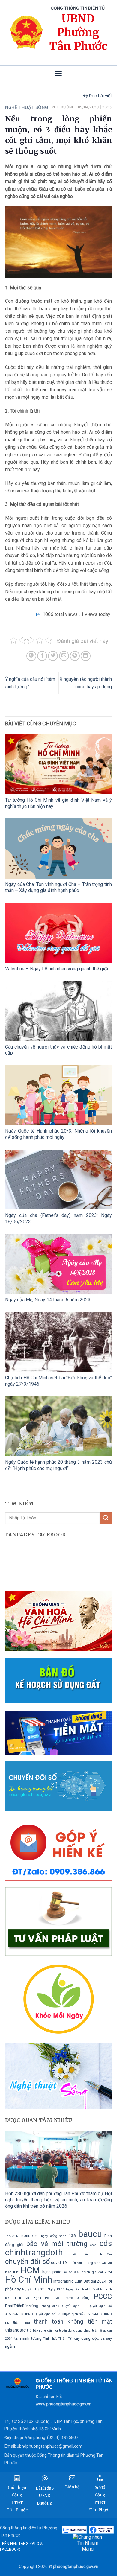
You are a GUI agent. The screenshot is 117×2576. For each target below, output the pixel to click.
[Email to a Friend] (64, 656)
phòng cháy (50, 2306)
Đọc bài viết (100, 96)
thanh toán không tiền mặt (73, 2322)
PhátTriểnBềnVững (22, 2306)
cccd (93, 2245)
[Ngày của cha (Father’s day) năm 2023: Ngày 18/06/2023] (58, 1180)
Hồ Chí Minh (29, 2280)
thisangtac (15, 2330)
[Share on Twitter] (53, 656)
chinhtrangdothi (35, 2252)
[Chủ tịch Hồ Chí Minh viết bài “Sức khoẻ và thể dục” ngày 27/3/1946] (58, 1342)
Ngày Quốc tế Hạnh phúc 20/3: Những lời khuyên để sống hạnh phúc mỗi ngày (58, 1134)
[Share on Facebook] (42, 656)
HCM (30, 2270)
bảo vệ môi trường (57, 2244)
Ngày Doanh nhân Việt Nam (87, 2289)
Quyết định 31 (74, 2306)
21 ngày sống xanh (51, 2236)
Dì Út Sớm (76, 2263)
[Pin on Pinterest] (75, 656)
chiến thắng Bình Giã (91, 2254)
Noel (58, 2298)
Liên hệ (72, 2487)
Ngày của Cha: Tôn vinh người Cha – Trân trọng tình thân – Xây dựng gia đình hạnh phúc (58, 888)
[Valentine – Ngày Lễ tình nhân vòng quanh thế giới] (58, 933)
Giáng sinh (92, 2263)
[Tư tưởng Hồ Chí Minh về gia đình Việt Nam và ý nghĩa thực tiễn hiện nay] (58, 764)
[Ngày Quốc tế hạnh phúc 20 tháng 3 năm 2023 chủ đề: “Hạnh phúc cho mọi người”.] (58, 1426)
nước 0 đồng (78, 2298)
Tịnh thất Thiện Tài (58, 2339)
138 (72, 2236)
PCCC (103, 2297)
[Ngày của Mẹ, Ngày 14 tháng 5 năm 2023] (58, 1264)
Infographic (63, 2281)
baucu (90, 2234)
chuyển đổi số (27, 2262)
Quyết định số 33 (47, 2314)
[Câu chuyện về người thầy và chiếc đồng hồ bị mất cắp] (58, 1011)
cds (106, 2243)
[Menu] (58, 74)
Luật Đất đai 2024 (91, 2281)
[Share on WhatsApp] (31, 656)
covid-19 (59, 2263)
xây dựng (82, 2338)
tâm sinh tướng (28, 2338)
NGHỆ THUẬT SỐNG (27, 107)
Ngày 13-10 (56, 2289)
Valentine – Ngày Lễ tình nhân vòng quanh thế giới (57, 969)
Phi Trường (63, 107)
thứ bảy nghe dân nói (42, 2331)
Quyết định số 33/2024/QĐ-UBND (87, 2314)
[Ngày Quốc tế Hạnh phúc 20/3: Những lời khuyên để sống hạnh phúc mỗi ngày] (58, 1095)
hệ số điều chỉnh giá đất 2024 (88, 2272)
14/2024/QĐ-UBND (19, 2236)
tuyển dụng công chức (75, 2331)
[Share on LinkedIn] (86, 656)
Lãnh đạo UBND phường (45, 2496)
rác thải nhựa (18, 2322)
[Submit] (106, 1518)
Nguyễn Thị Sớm (34, 2289)
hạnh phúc (52, 2272)
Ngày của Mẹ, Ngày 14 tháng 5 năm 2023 (48, 1300)
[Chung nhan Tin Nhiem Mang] (88, 2543)
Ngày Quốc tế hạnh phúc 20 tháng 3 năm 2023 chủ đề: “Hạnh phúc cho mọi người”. (58, 1465)
